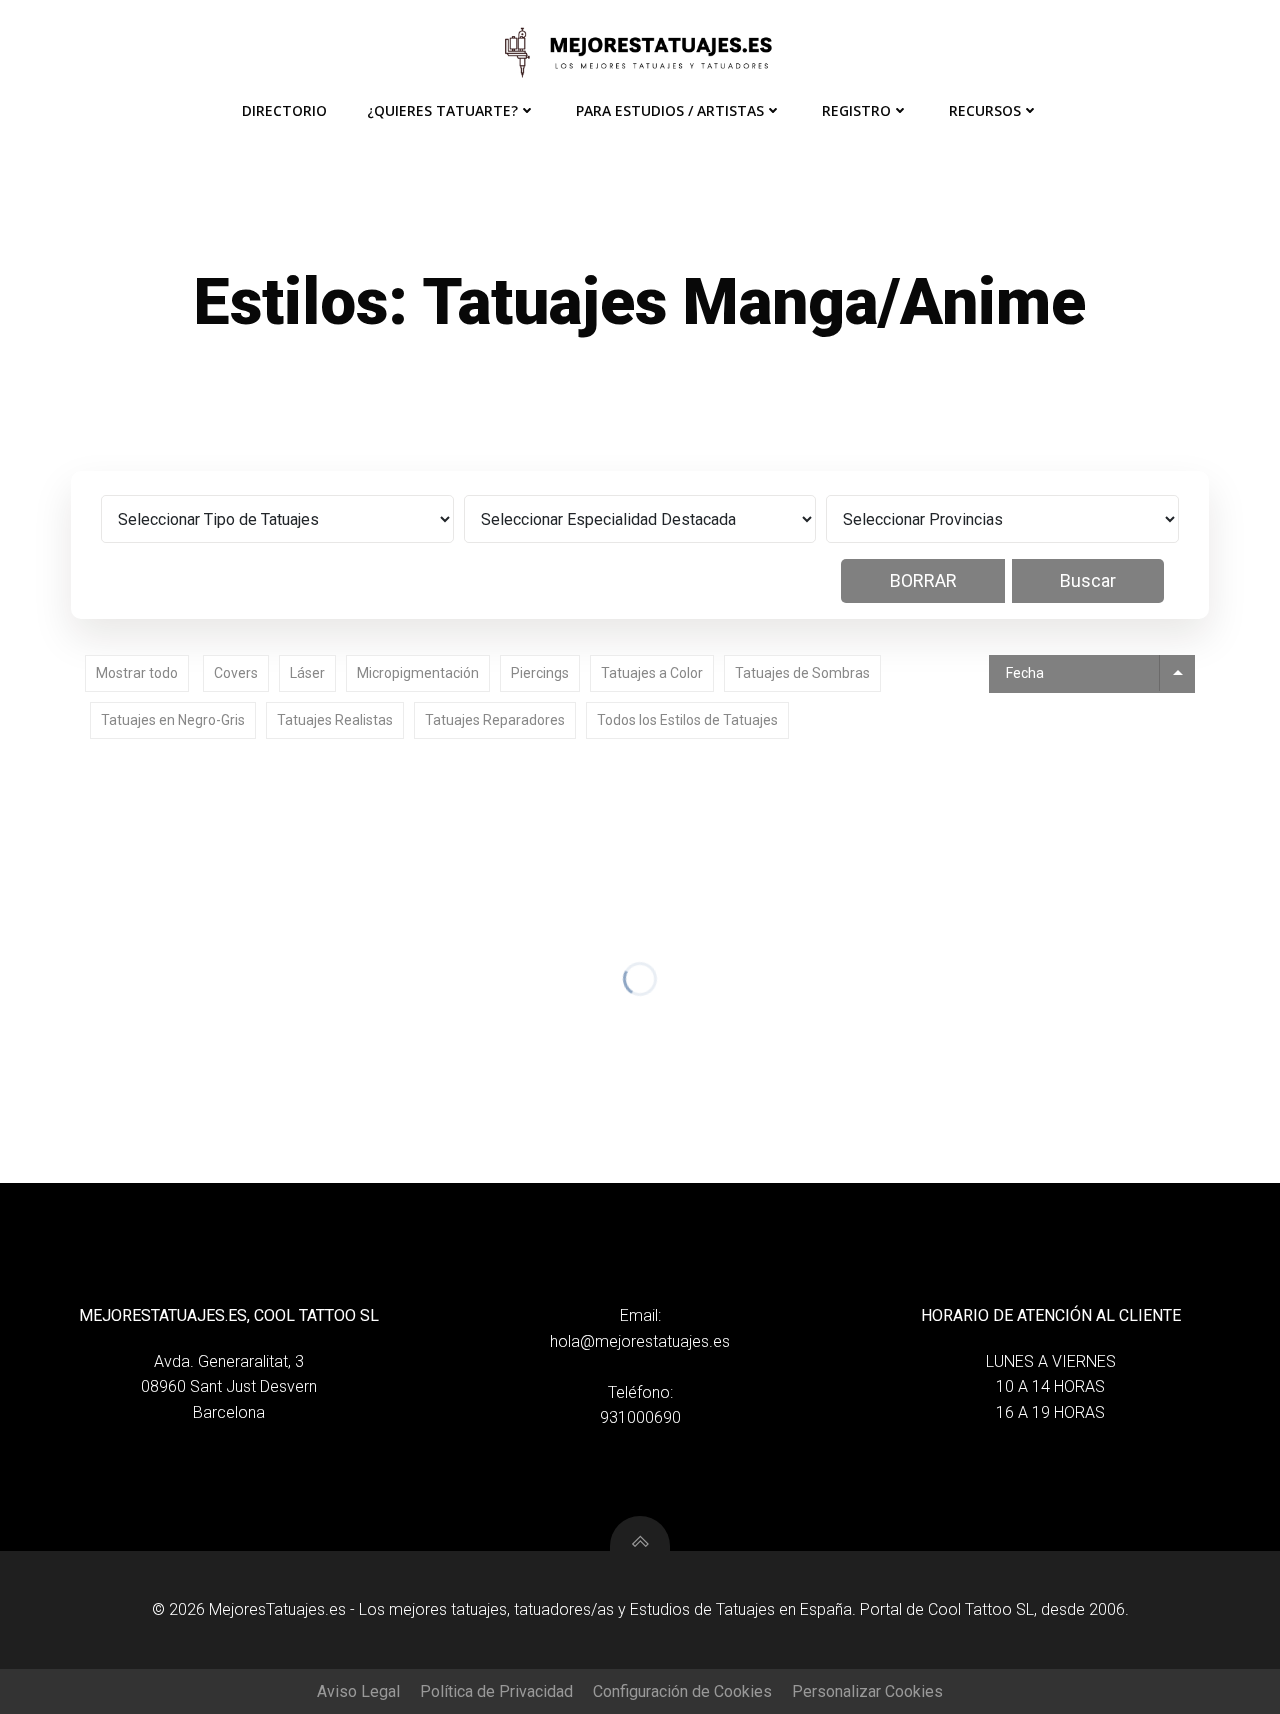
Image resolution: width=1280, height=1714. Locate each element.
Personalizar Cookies (867, 1691)
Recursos (985, 110)
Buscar (1088, 580)
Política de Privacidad (496, 1691)
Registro (856, 110)
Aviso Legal (358, 1691)
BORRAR (923, 580)
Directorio (284, 110)
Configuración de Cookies (682, 1691)
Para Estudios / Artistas (670, 110)
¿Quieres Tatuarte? (442, 110)
